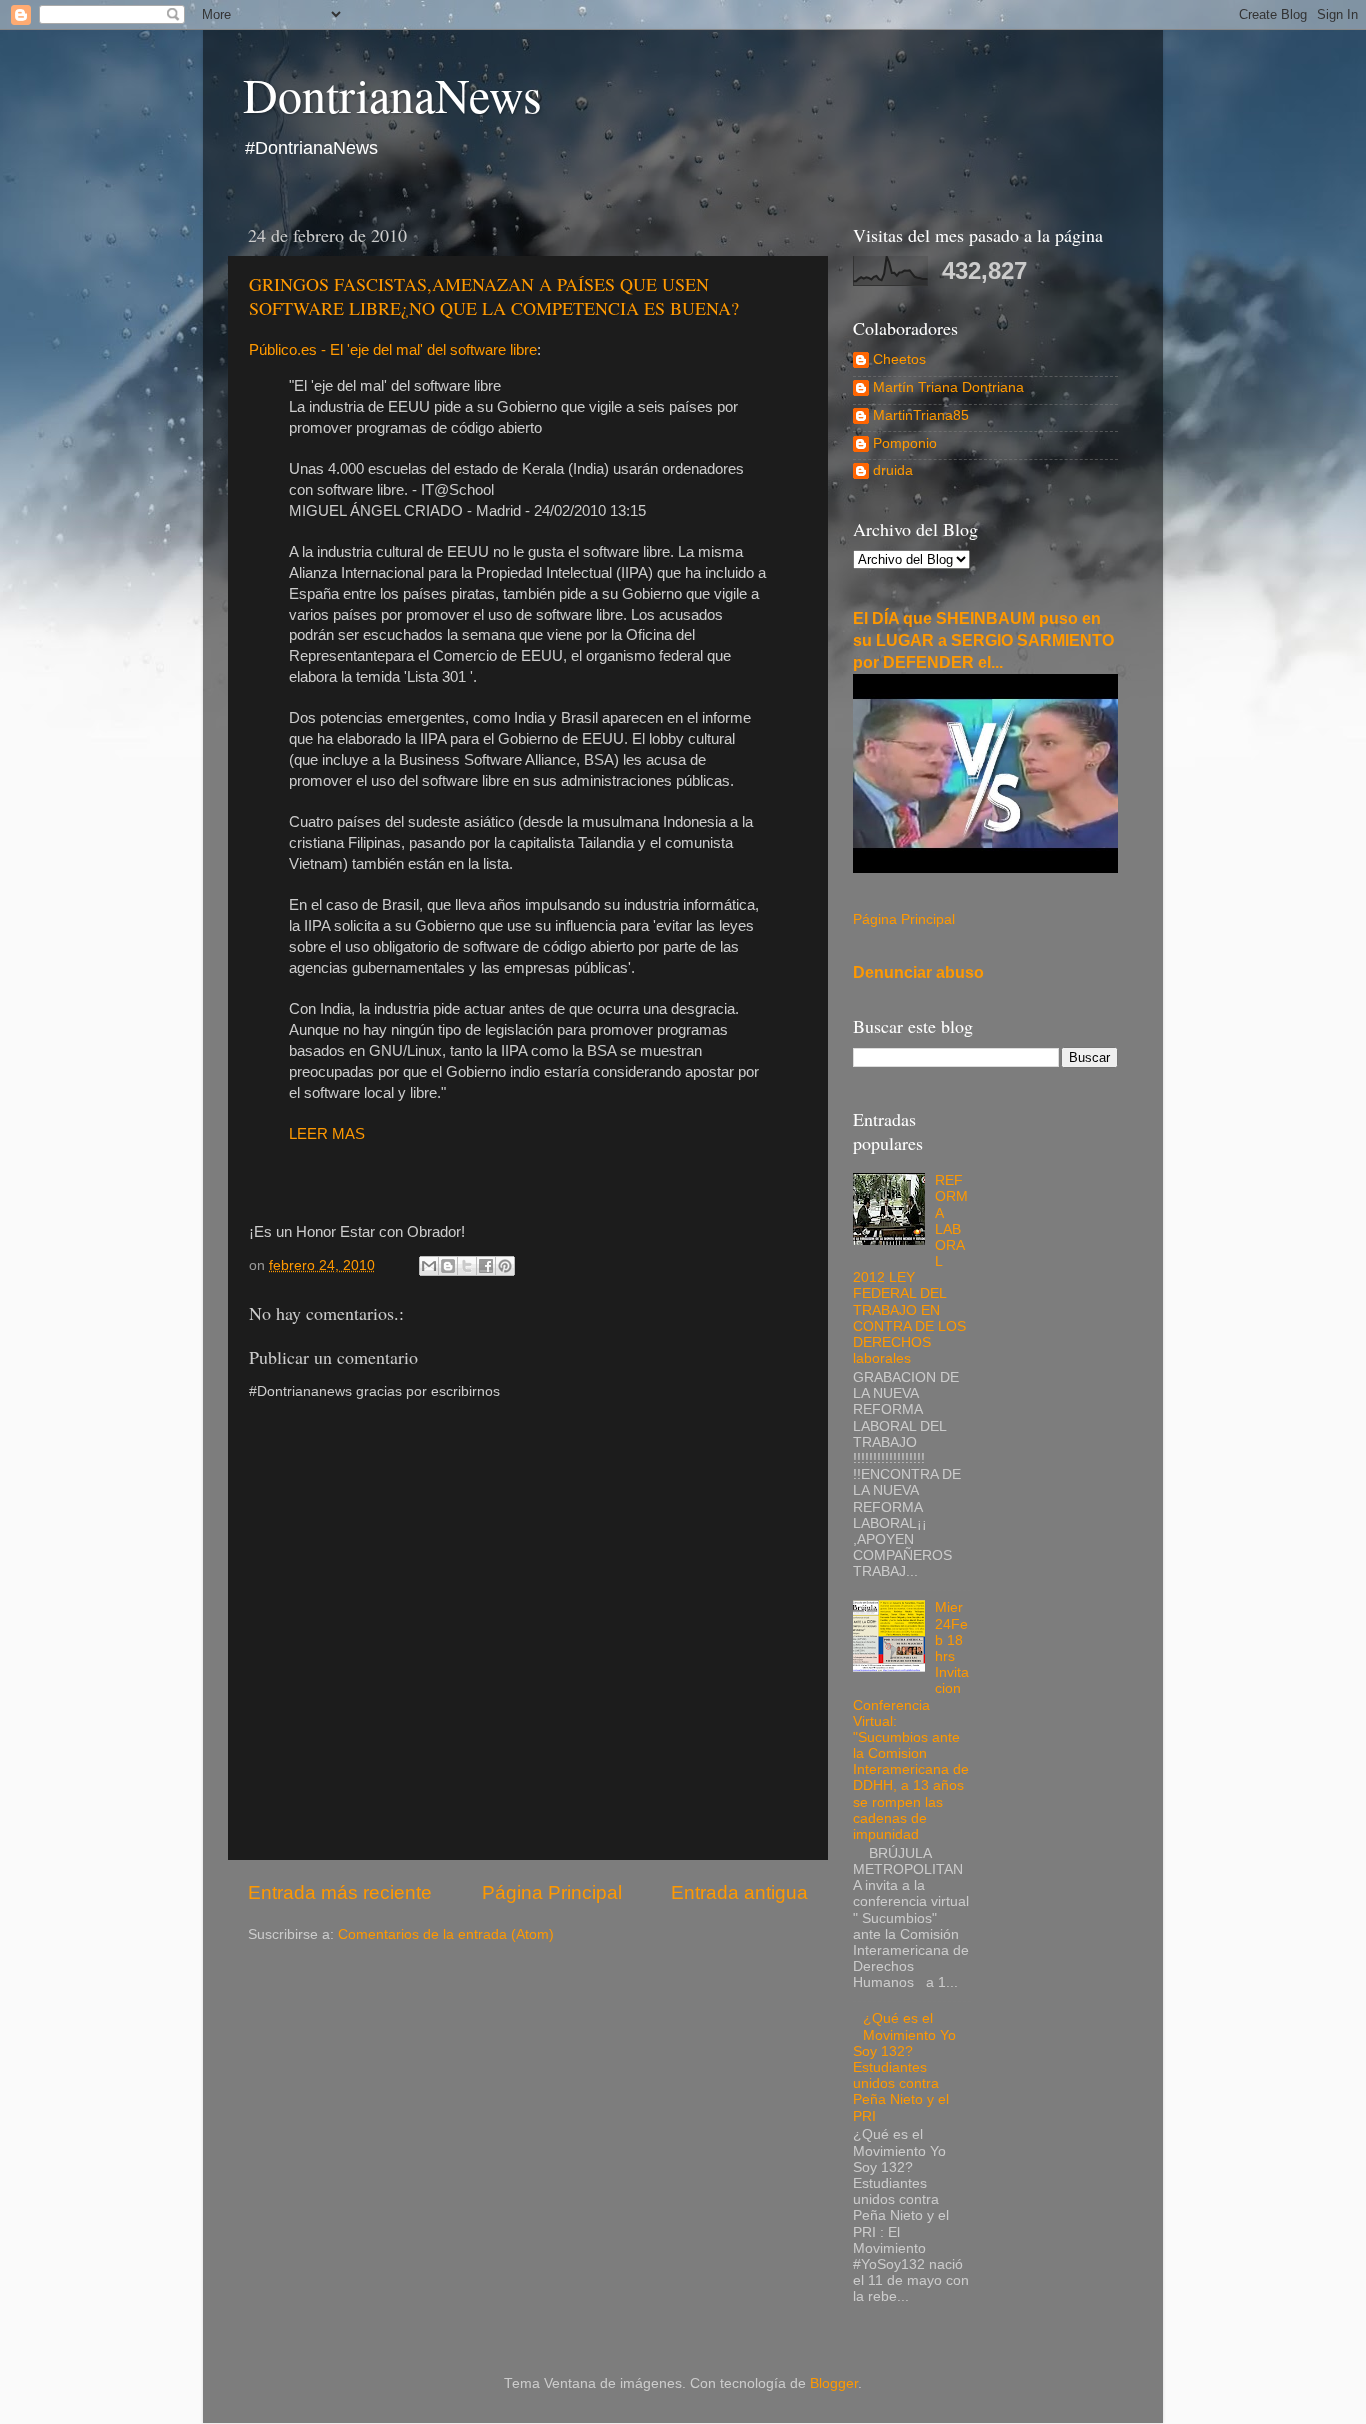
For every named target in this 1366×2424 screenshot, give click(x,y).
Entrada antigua (739, 1892)
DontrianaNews (392, 94)
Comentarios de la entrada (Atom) (446, 1934)
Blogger (834, 2383)
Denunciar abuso (918, 972)
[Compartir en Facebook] (486, 1266)
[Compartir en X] (467, 1266)
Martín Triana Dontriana (948, 387)
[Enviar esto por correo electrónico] (429, 1266)
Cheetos (899, 359)
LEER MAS (327, 1134)
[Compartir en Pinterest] (505, 1266)
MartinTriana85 (921, 415)
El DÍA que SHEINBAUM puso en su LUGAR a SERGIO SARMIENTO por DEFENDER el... (983, 640)
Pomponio (905, 443)
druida (893, 470)
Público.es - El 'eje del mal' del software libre (393, 350)
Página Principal (552, 1892)
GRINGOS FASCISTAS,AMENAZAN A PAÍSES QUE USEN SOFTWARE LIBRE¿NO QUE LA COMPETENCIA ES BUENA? (494, 296)
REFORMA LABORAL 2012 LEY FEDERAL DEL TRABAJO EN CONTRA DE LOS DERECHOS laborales (910, 1269)
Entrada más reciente (340, 1892)
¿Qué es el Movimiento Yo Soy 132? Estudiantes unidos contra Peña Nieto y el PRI (904, 2067)
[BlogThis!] (448, 1266)
